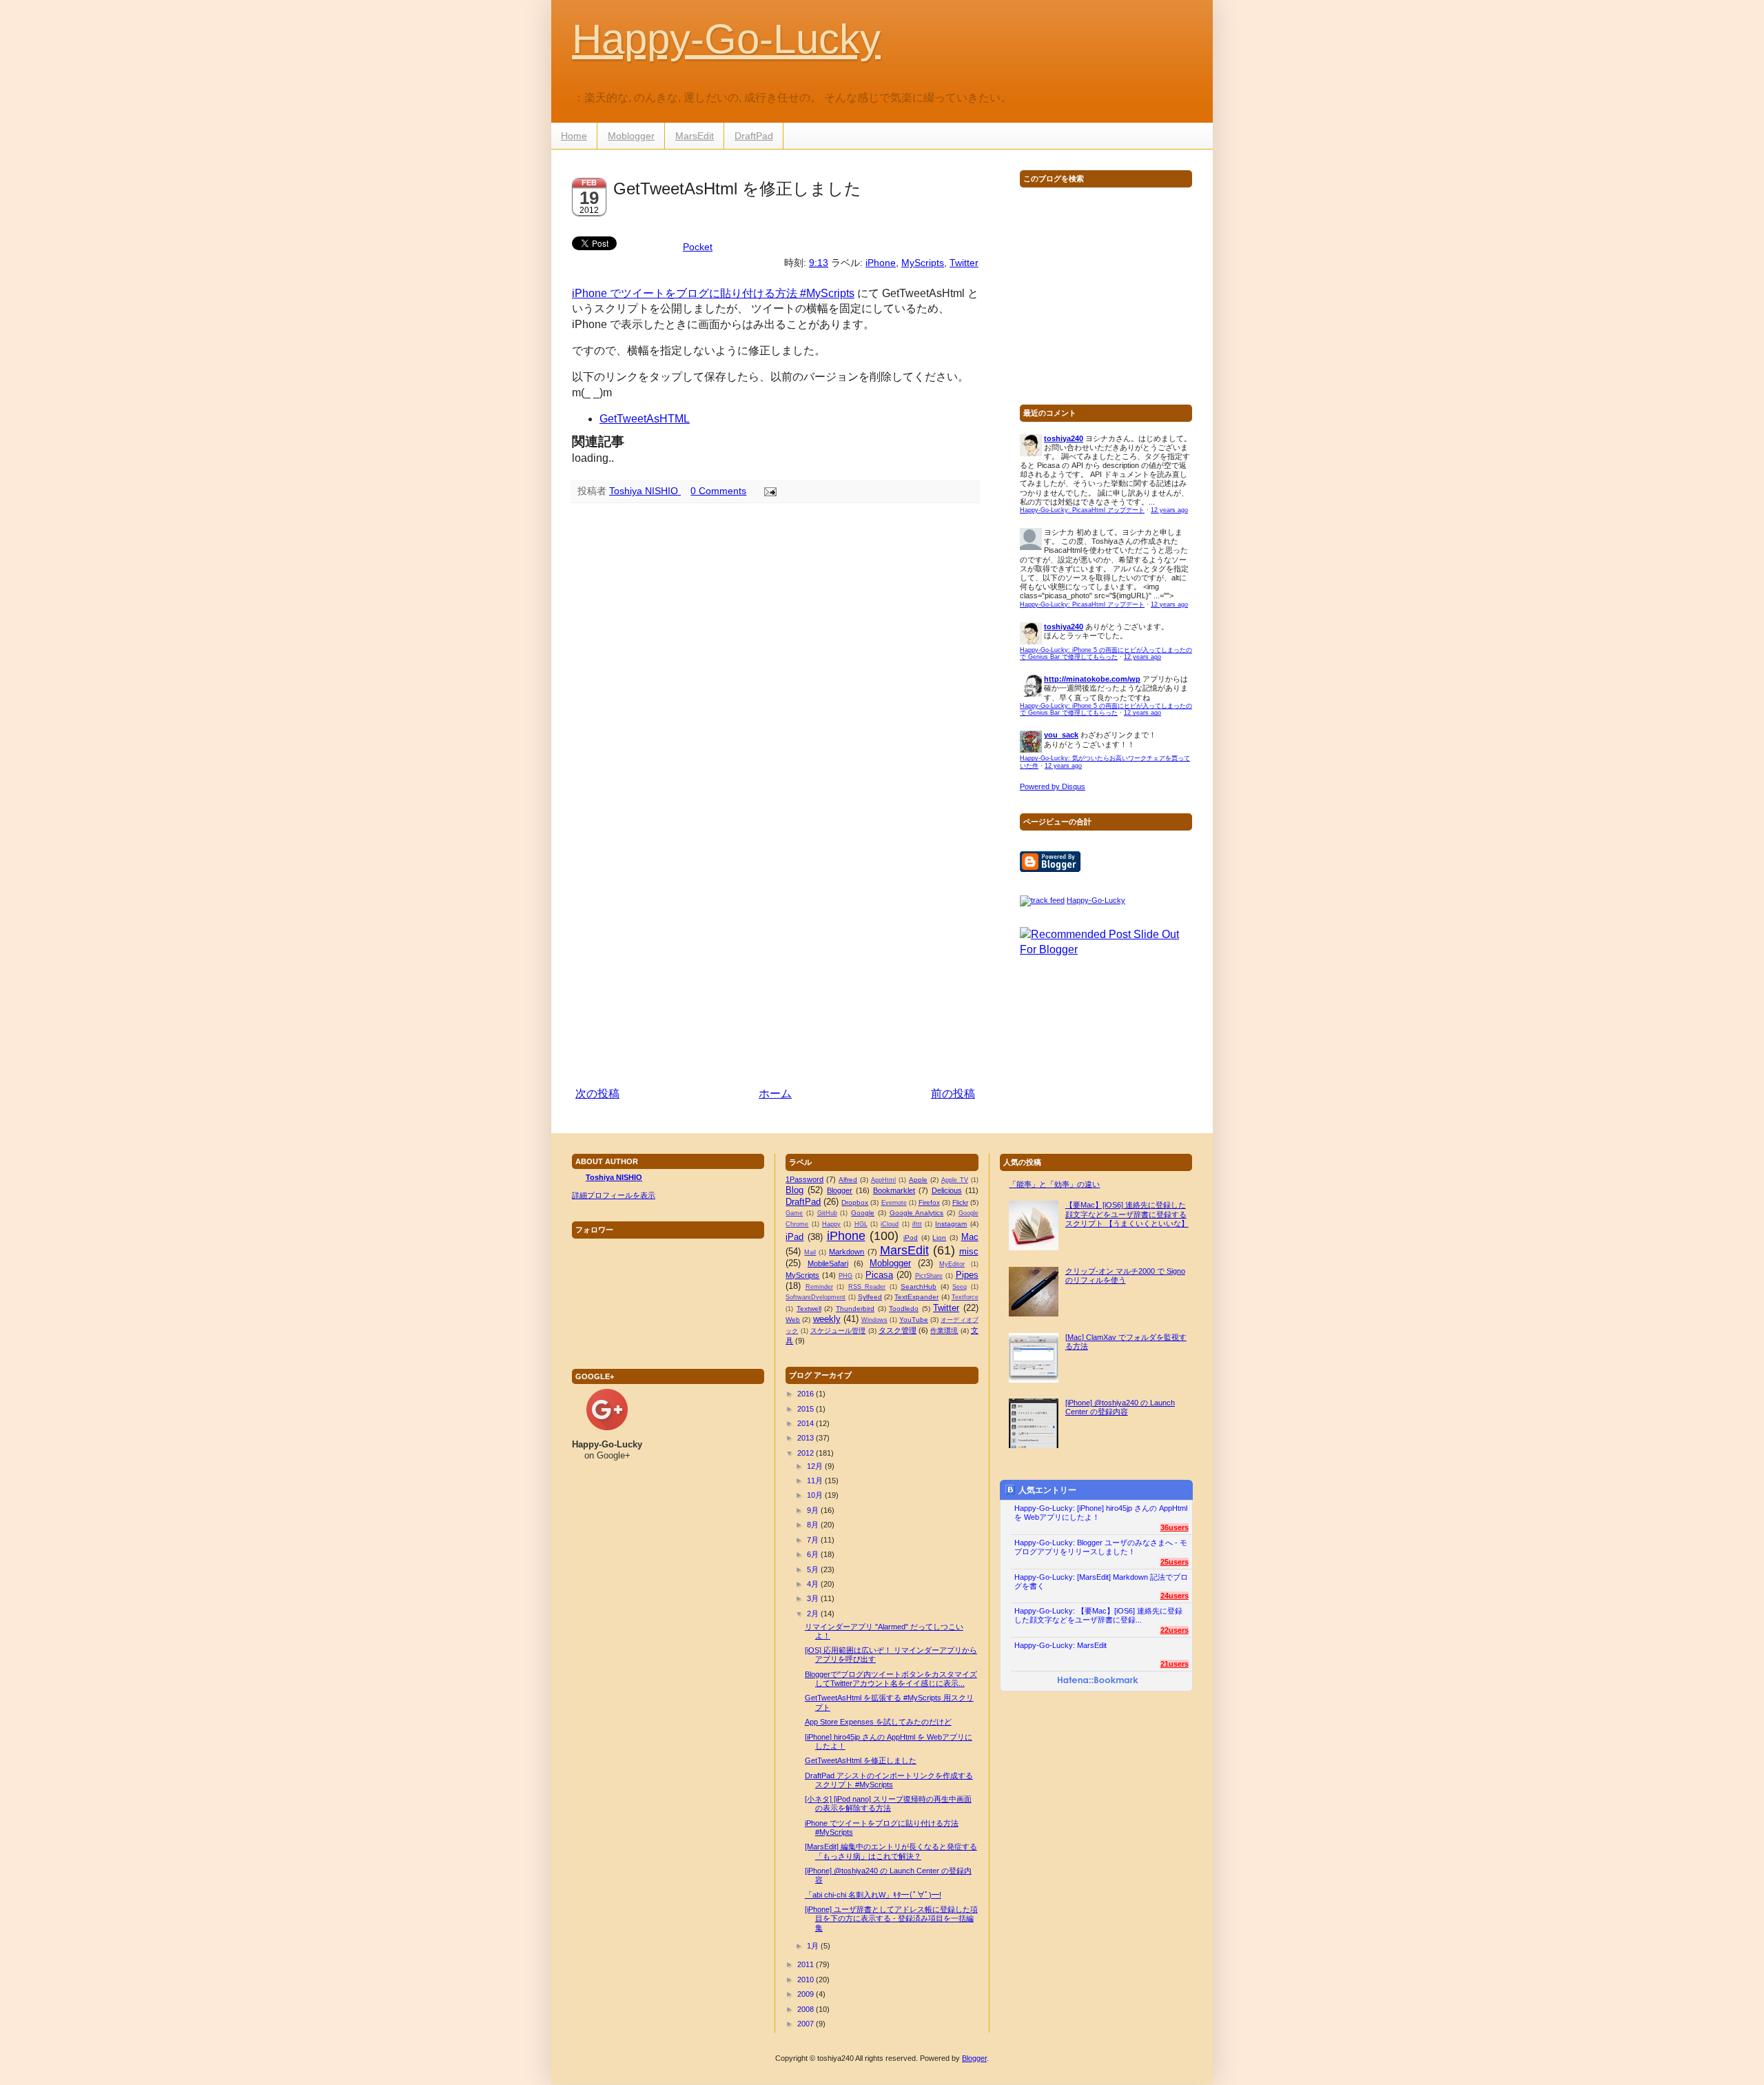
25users (1175, 1562)
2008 (806, 2009)
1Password (804, 1179)
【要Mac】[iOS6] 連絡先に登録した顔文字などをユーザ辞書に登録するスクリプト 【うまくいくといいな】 (1127, 1214)
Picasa (879, 1275)
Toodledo (904, 1309)
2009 (806, 1994)
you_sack (1061, 735)
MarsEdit (695, 136)
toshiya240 (1064, 438)
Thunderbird (855, 1309)
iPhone (881, 263)
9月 (813, 1510)
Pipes (967, 1275)
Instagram (951, 1224)
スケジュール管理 (838, 1331)
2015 (806, 1409)
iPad (794, 1237)
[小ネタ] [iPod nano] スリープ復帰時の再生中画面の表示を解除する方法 (888, 1803)
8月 (813, 1525)
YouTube (914, 1320)
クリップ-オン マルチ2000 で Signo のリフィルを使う (1125, 1275)
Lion (939, 1238)
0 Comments (718, 491)
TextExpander (916, 1297)
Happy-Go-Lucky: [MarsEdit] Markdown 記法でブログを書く (1101, 1581)
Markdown (847, 1252)
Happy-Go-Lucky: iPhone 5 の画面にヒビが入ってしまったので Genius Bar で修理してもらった (1106, 654)
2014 (806, 1423)
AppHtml (883, 1180)
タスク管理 (898, 1330)
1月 (813, 1946)
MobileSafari (828, 1263)
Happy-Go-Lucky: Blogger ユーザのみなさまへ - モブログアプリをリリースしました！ (1101, 1547)
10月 (815, 1495)
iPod (911, 1238)
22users (1175, 1630)
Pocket (698, 247)
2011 (806, 1964)
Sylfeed (870, 1297)
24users (1175, 1596)
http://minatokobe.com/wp (1092, 679)
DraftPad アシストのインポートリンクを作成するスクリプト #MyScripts (889, 1780)
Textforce (965, 1297)
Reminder (819, 1287)
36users (1175, 1527)
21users (1175, 1664)
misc (969, 1251)
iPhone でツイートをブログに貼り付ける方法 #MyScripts (713, 293)
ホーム (775, 1094)
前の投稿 (953, 1094)
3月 (813, 1598)
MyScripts (923, 263)
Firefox (929, 1202)
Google (863, 1213)
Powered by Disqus (1053, 786)
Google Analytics (917, 1213)
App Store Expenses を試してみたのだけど (878, 1722)
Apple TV (955, 1180)
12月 (815, 1466)
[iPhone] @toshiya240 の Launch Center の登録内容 (1120, 1407)
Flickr (960, 1202)
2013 (806, 1438)
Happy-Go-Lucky (726, 39)
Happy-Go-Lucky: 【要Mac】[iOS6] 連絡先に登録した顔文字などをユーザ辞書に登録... (1098, 1615)
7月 (813, 1540)
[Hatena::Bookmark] (1098, 1681)
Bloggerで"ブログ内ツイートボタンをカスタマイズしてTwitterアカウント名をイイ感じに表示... (891, 1679)
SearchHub (919, 1286)
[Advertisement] (775, 978)
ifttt (917, 1224)
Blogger (840, 1190)
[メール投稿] (768, 491)
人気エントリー (1047, 1490)
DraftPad (754, 136)
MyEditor (952, 1264)
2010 (806, 1980)
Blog (794, 1190)
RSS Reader (867, 1287)
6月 (813, 1554)
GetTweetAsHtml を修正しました (861, 1760)
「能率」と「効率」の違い (1054, 1184)
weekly (827, 1319)
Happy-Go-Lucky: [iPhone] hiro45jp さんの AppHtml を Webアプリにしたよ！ (1101, 1513)
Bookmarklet (894, 1190)
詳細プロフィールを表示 (614, 1195)
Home (574, 136)
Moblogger (631, 136)
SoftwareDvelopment (816, 1297)
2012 (806, 1453)
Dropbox (855, 1202)
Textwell (809, 1309)
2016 (806, 1394)
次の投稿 (597, 1094)
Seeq (960, 1287)
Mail (810, 1252)
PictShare (929, 1276)
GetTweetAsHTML (645, 419)
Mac (970, 1237)
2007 (806, 2024)
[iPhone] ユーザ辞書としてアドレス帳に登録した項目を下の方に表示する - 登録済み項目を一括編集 (891, 1918)
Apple (918, 1180)
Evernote (894, 1203)
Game (794, 1213)
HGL (861, 1224)
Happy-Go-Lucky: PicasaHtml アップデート (1082, 510)
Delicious (947, 1190)
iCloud (890, 1224)
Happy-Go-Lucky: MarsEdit (1060, 1645)
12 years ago (1169, 510)
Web (793, 1320)
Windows (874, 1320)
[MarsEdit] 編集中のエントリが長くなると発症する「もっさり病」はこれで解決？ (891, 1851)
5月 (813, 1569)
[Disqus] (775, 693)
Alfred (848, 1180)
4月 (813, 1584)
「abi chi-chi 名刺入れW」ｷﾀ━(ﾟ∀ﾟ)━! (873, 1895)
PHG (845, 1276)
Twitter (964, 263)
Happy (831, 1224)
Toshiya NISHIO (645, 491)
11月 (815, 1481)
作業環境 (944, 1331)
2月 (813, 1614)
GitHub (827, 1213)
